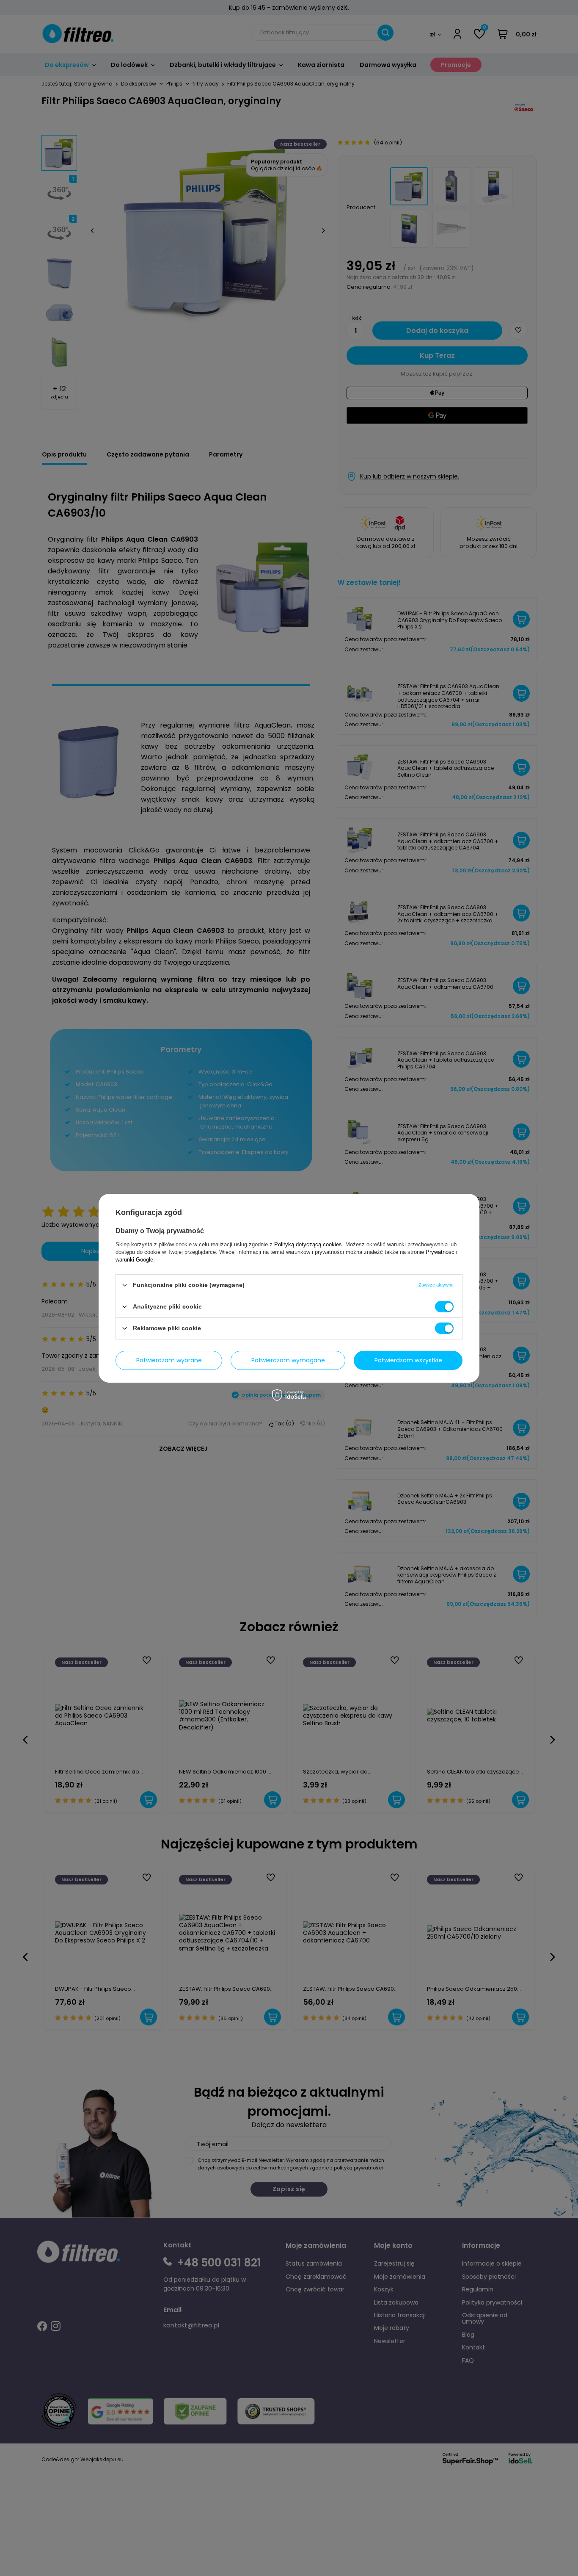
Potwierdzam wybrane (169, 1360)
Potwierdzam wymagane (288, 1360)
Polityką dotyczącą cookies (308, 1244)
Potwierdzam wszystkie (408, 1360)
